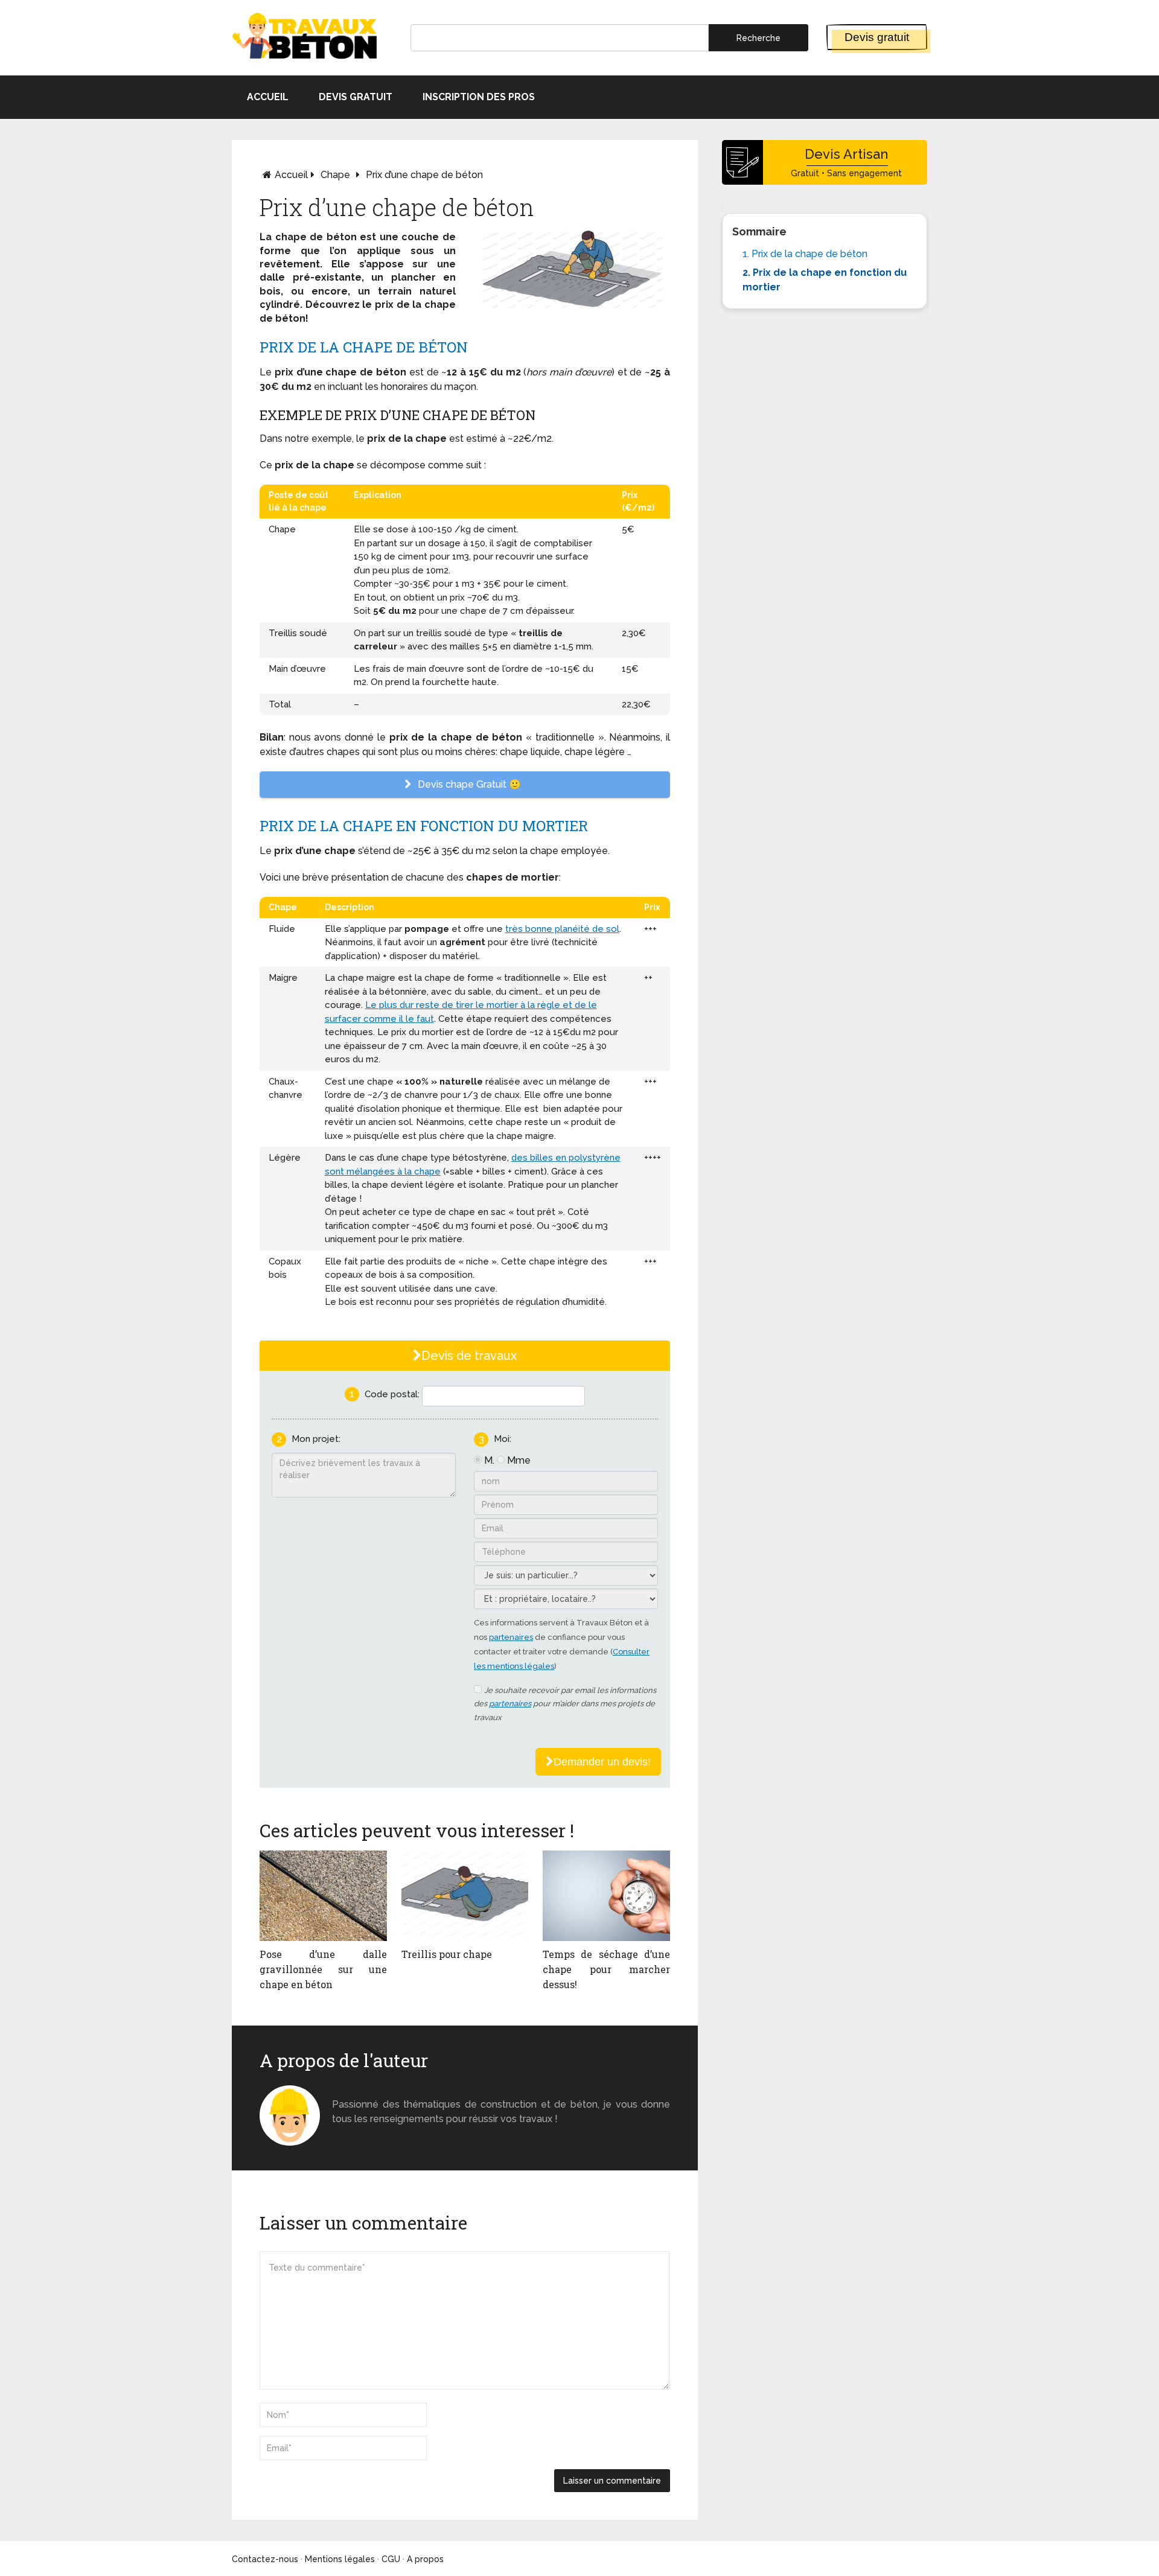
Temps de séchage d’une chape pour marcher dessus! (606, 1969)
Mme (519, 1460)
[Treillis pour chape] (465, 1896)
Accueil (268, 97)
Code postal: (392, 1394)
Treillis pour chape (447, 1954)
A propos (425, 2559)
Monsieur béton (370, 2090)
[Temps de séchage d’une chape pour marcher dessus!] (606, 1896)
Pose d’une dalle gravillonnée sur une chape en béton (323, 1969)
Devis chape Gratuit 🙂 (468, 784)
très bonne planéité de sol (562, 929)
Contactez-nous (265, 2559)
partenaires (511, 1637)
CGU (391, 2559)
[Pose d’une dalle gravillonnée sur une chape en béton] (323, 1896)
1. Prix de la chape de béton (805, 254)
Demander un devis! (602, 1762)
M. (489, 1460)
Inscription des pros (479, 97)
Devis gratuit (877, 37)
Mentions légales (340, 2559)
